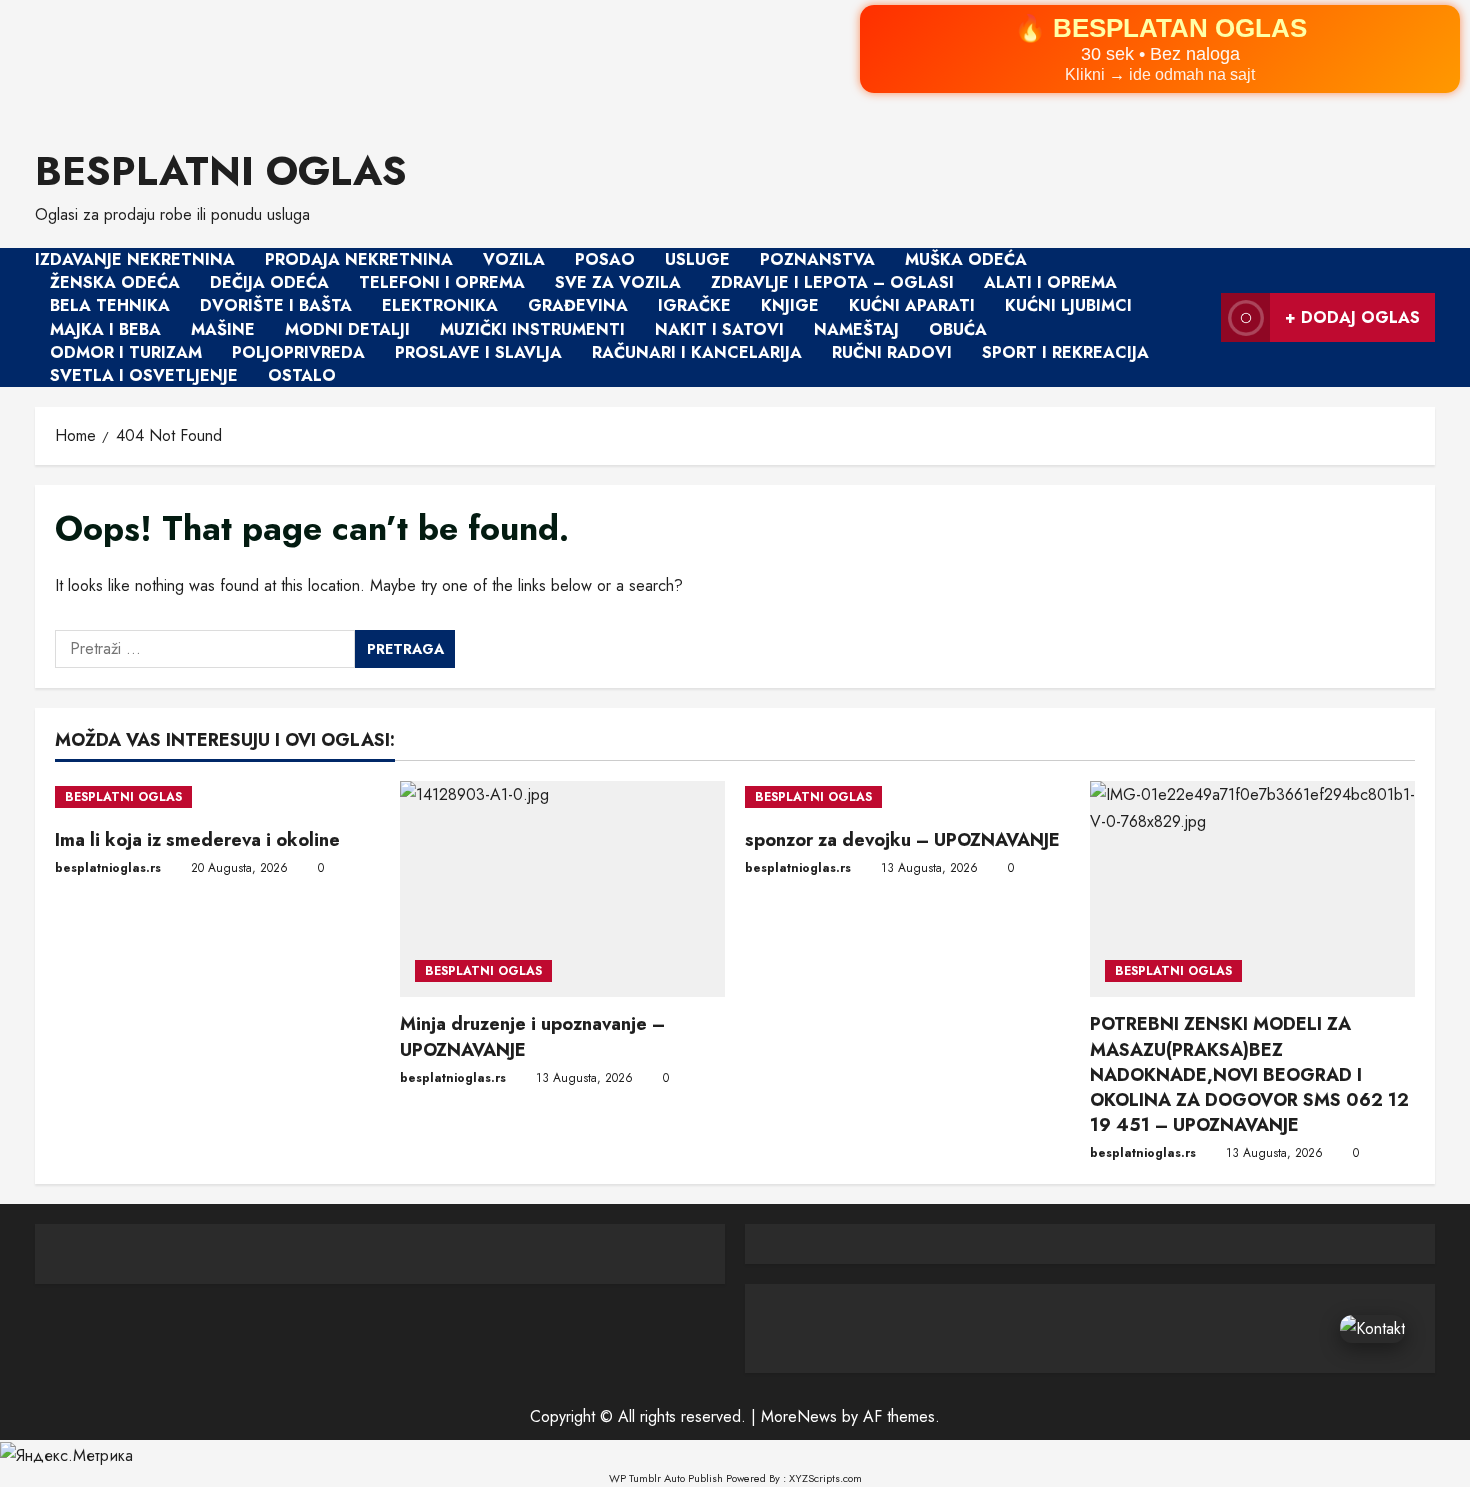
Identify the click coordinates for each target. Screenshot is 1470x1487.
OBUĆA (958, 329)
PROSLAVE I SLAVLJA (478, 352)
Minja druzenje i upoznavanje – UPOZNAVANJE (532, 1036)
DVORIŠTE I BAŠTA (276, 306)
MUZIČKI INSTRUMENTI (532, 329)
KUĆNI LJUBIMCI (1068, 306)
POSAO (605, 259)
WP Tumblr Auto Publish (666, 1478)
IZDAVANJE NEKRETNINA (135, 259)
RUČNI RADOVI (892, 352)
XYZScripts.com (825, 1478)
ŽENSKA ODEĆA (115, 282)
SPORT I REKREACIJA (1065, 352)
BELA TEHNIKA (110, 306)
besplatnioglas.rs (108, 868)
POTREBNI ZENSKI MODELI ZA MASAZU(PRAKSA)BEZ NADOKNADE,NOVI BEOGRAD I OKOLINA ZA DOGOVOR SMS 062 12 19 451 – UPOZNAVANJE (1249, 1074)
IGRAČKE (694, 306)
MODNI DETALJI (347, 329)
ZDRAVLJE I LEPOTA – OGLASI (832, 282)
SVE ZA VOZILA (618, 282)
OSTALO (302, 375)
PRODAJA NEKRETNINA (359, 259)
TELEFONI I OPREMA (442, 282)
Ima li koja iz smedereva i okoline (197, 840)
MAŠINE (223, 329)
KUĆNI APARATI (912, 306)
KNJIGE (790, 306)
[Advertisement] (600, 60)
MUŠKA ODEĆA (966, 259)
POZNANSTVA (817, 259)
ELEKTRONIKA (440, 306)
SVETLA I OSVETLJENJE (144, 375)
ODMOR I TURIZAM (126, 352)
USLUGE (697, 259)
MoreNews (799, 1416)
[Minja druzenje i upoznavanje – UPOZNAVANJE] (562, 889)
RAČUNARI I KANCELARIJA (697, 352)
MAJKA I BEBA (105, 329)
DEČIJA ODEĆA (269, 282)
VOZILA (514, 259)
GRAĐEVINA (578, 306)
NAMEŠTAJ (856, 329)
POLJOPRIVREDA (298, 352)
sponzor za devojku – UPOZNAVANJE (902, 840)
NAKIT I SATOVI (719, 329)
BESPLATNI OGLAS (221, 171)
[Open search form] (1200, 318)
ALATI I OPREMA (1050, 282)
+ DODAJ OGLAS (1352, 317)
